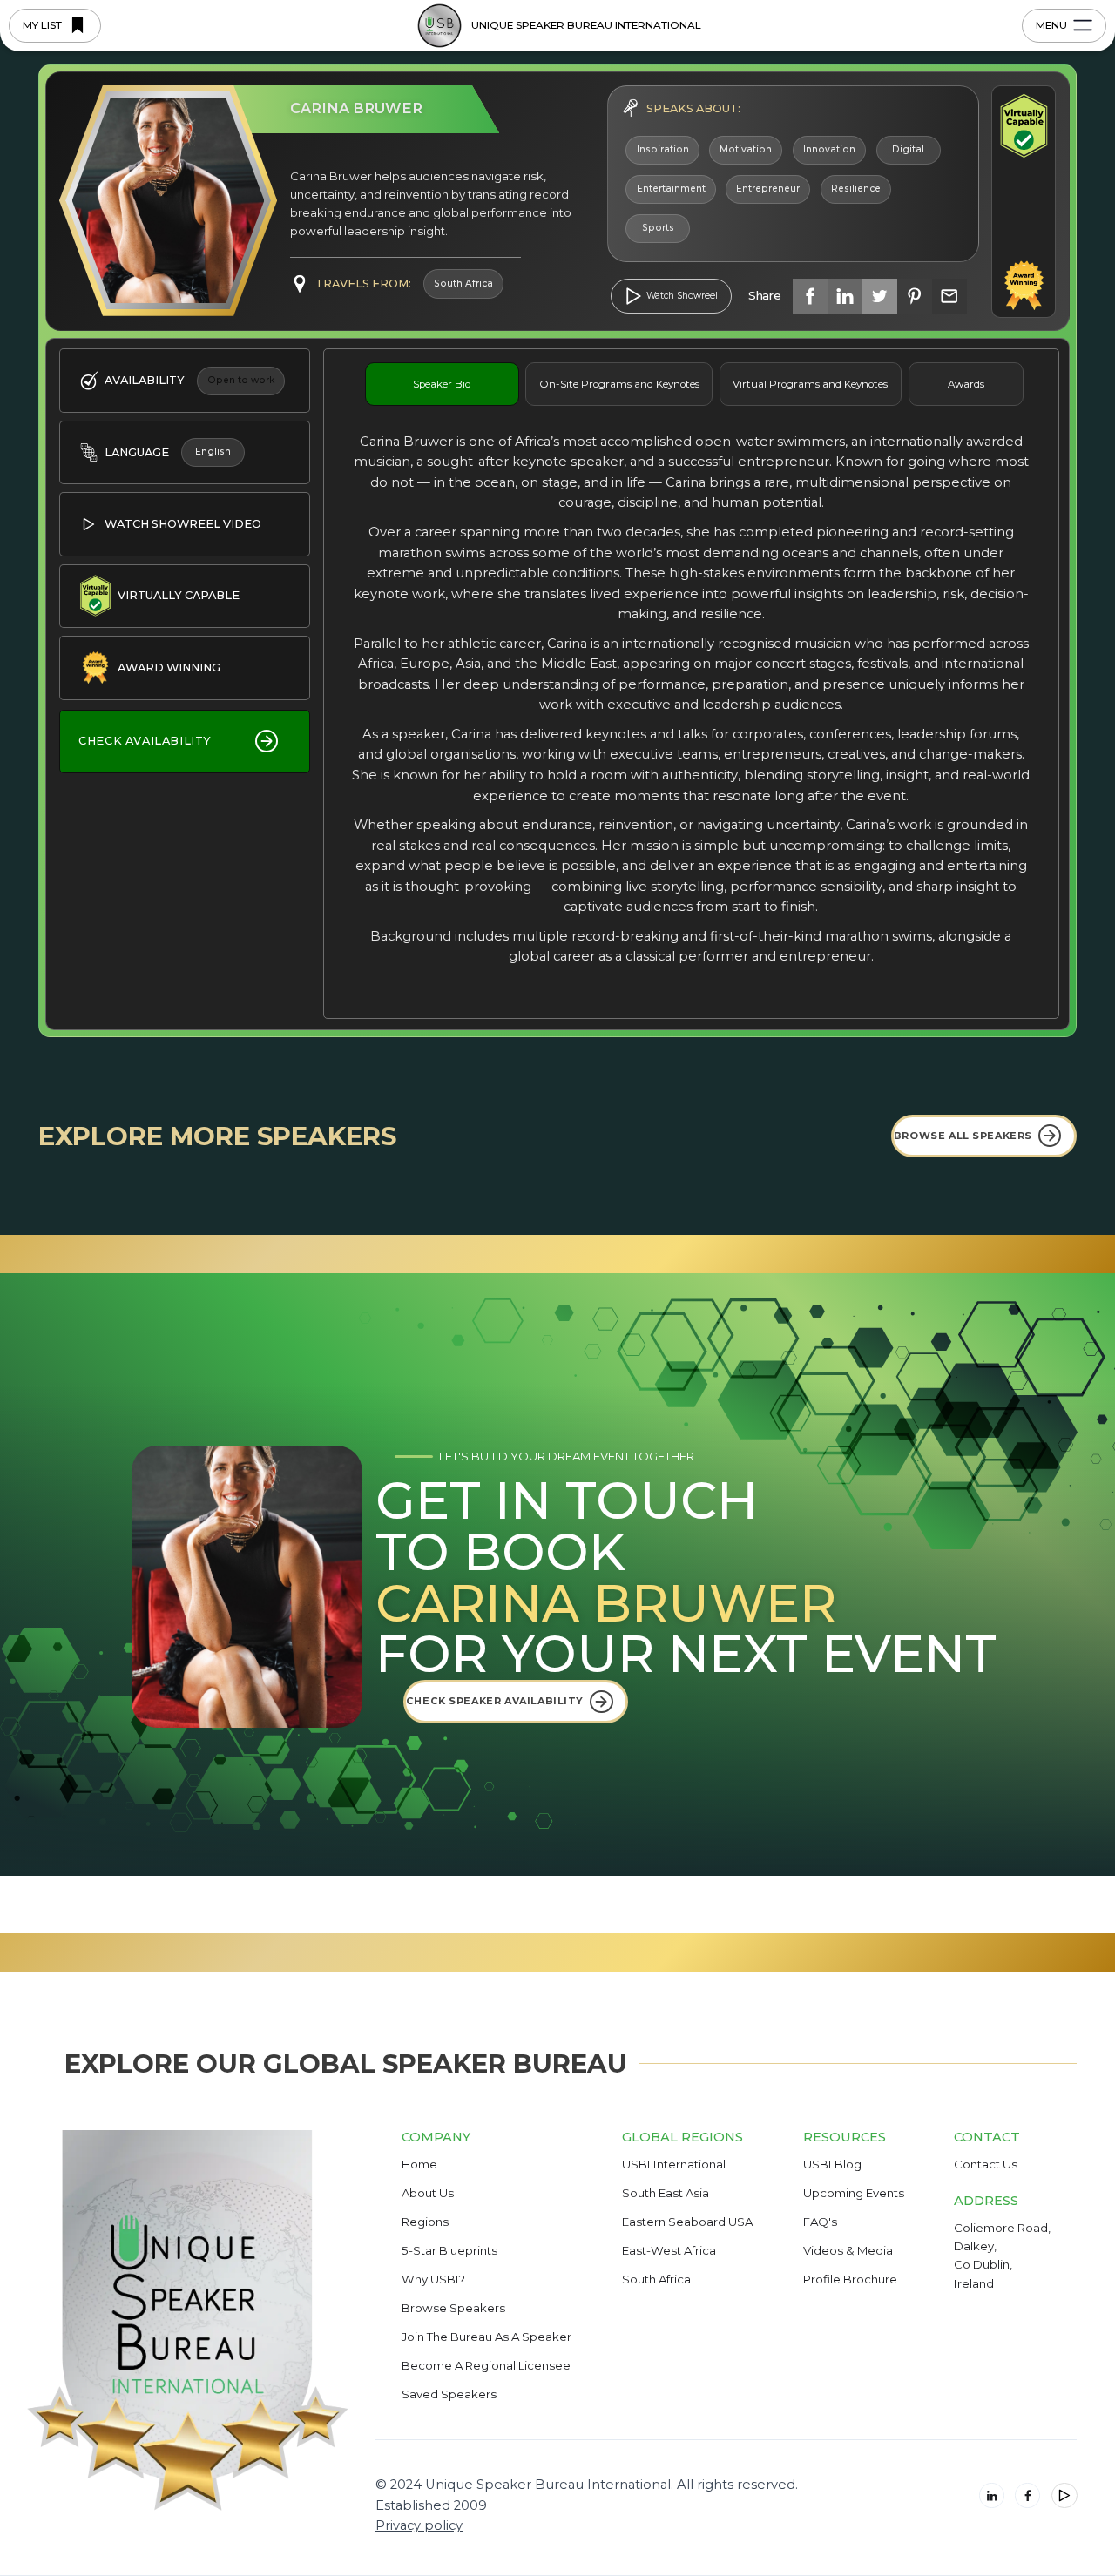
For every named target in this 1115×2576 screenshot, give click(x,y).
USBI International (674, 2165)
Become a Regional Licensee (486, 2366)
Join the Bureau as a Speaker (487, 2337)
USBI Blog (832, 2165)
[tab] (442, 384)
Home (419, 2165)
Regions (425, 2222)
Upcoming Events (854, 2194)
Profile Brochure (850, 2280)
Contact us (986, 2165)
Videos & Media (848, 2251)
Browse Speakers (453, 2309)
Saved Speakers (449, 2395)
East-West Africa (669, 2251)
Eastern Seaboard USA (687, 2222)
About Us (428, 2194)
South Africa (656, 2280)
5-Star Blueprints (449, 2251)
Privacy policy (419, 2525)
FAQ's (820, 2222)
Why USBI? (433, 2280)
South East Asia (666, 2194)
